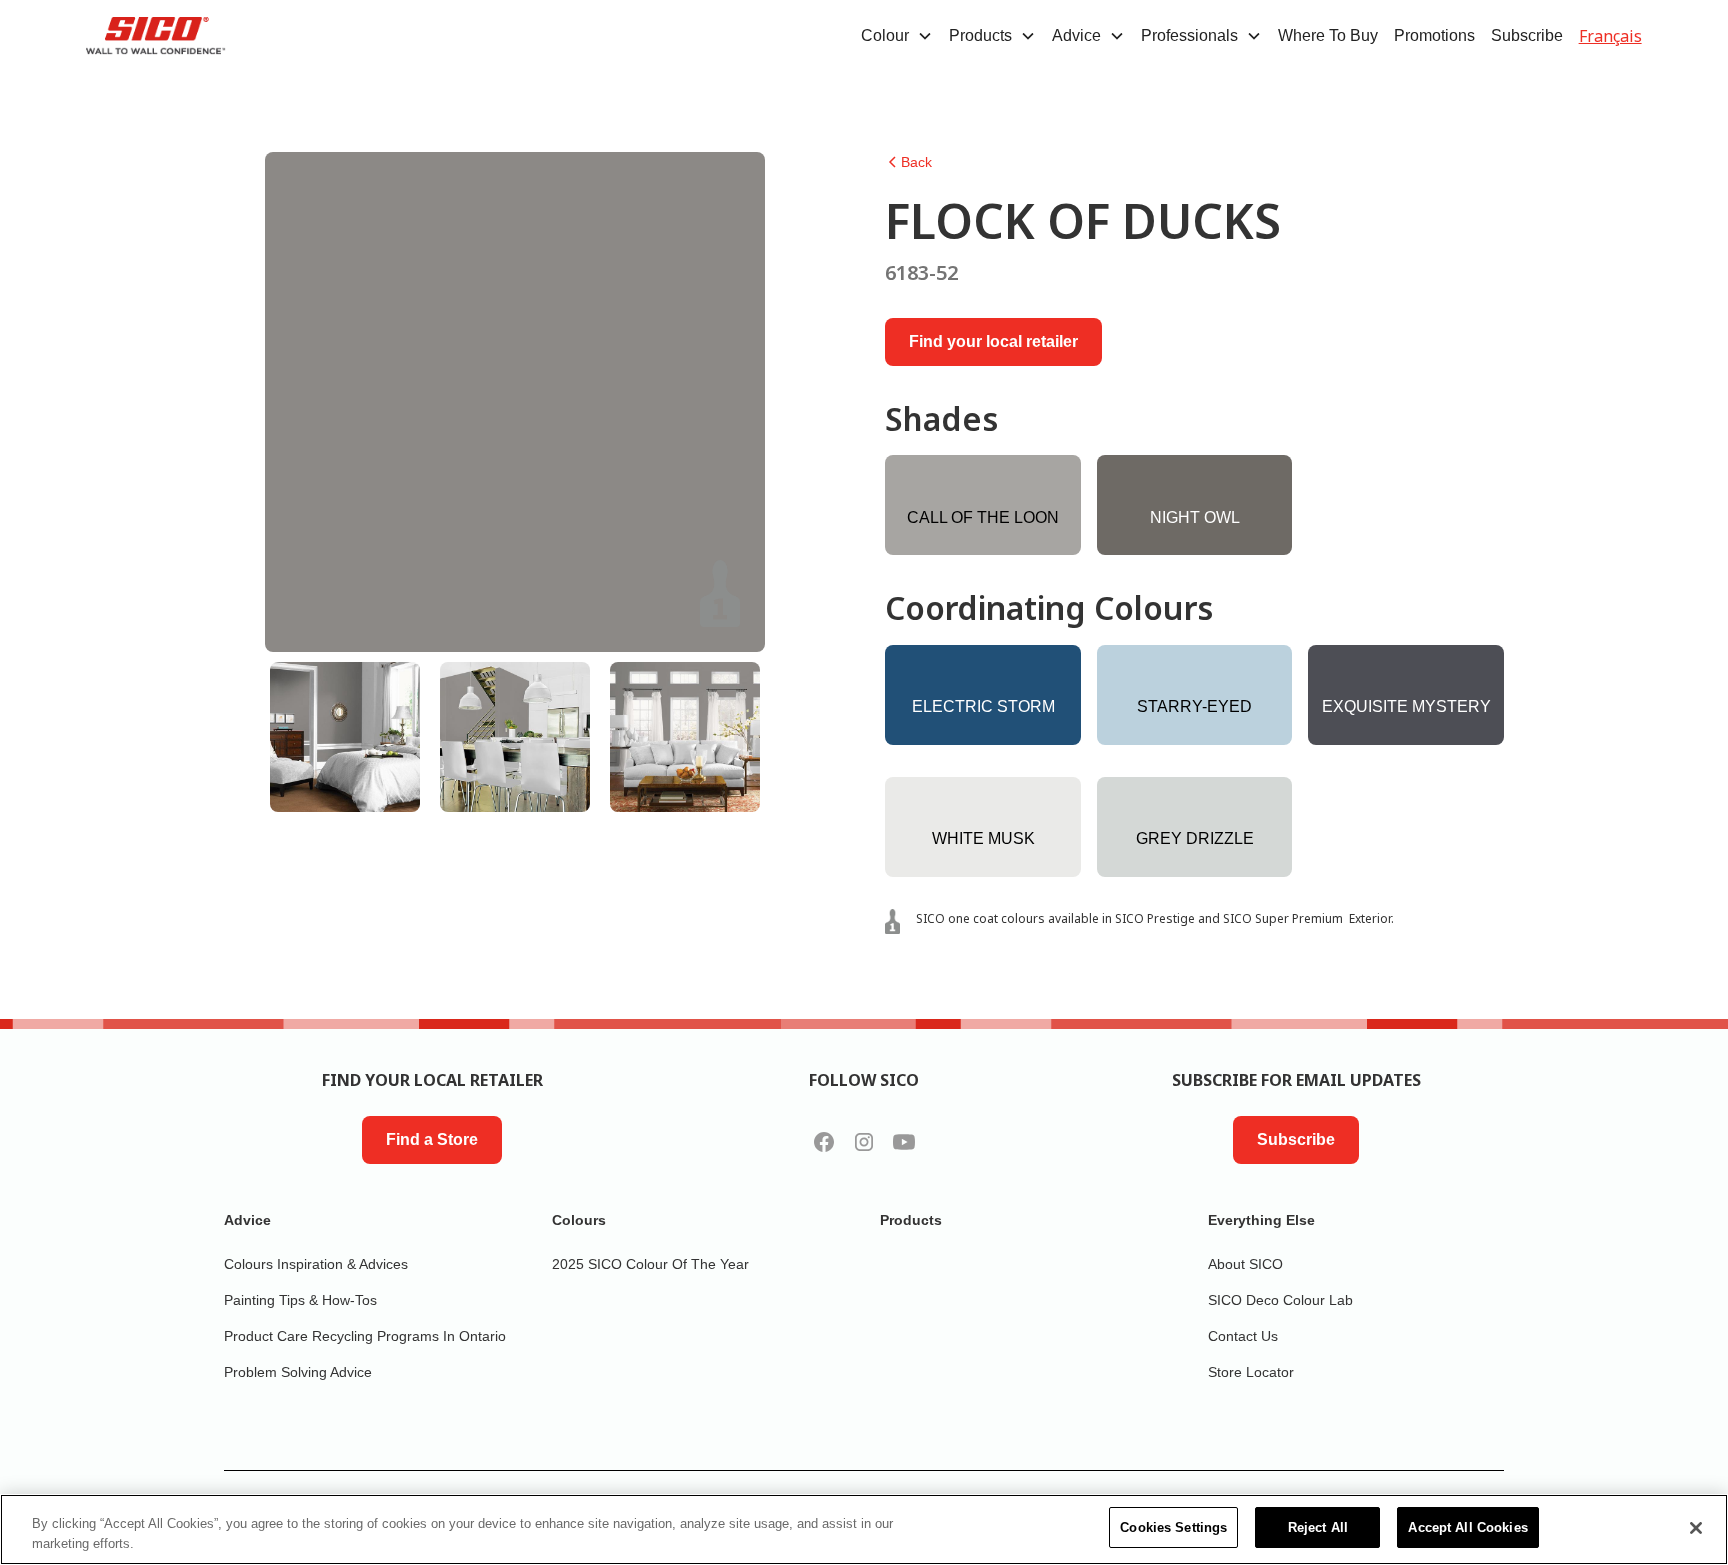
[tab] (345, 737)
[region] (864, 1529)
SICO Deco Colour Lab (1280, 1300)
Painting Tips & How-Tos (300, 1300)
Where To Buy (1328, 35)
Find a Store (432, 1139)
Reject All (1318, 1527)
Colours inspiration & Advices (316, 1264)
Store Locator (1251, 1372)
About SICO (1245, 1264)
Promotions (1434, 35)
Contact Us (1243, 1336)
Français (1610, 36)
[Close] (1696, 1528)
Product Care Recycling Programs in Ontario (365, 1336)
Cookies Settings (1173, 1527)
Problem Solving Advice (298, 1372)
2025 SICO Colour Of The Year (650, 1264)
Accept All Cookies (1467, 1527)
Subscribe (1527, 35)
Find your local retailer (993, 341)
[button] (897, 36)
